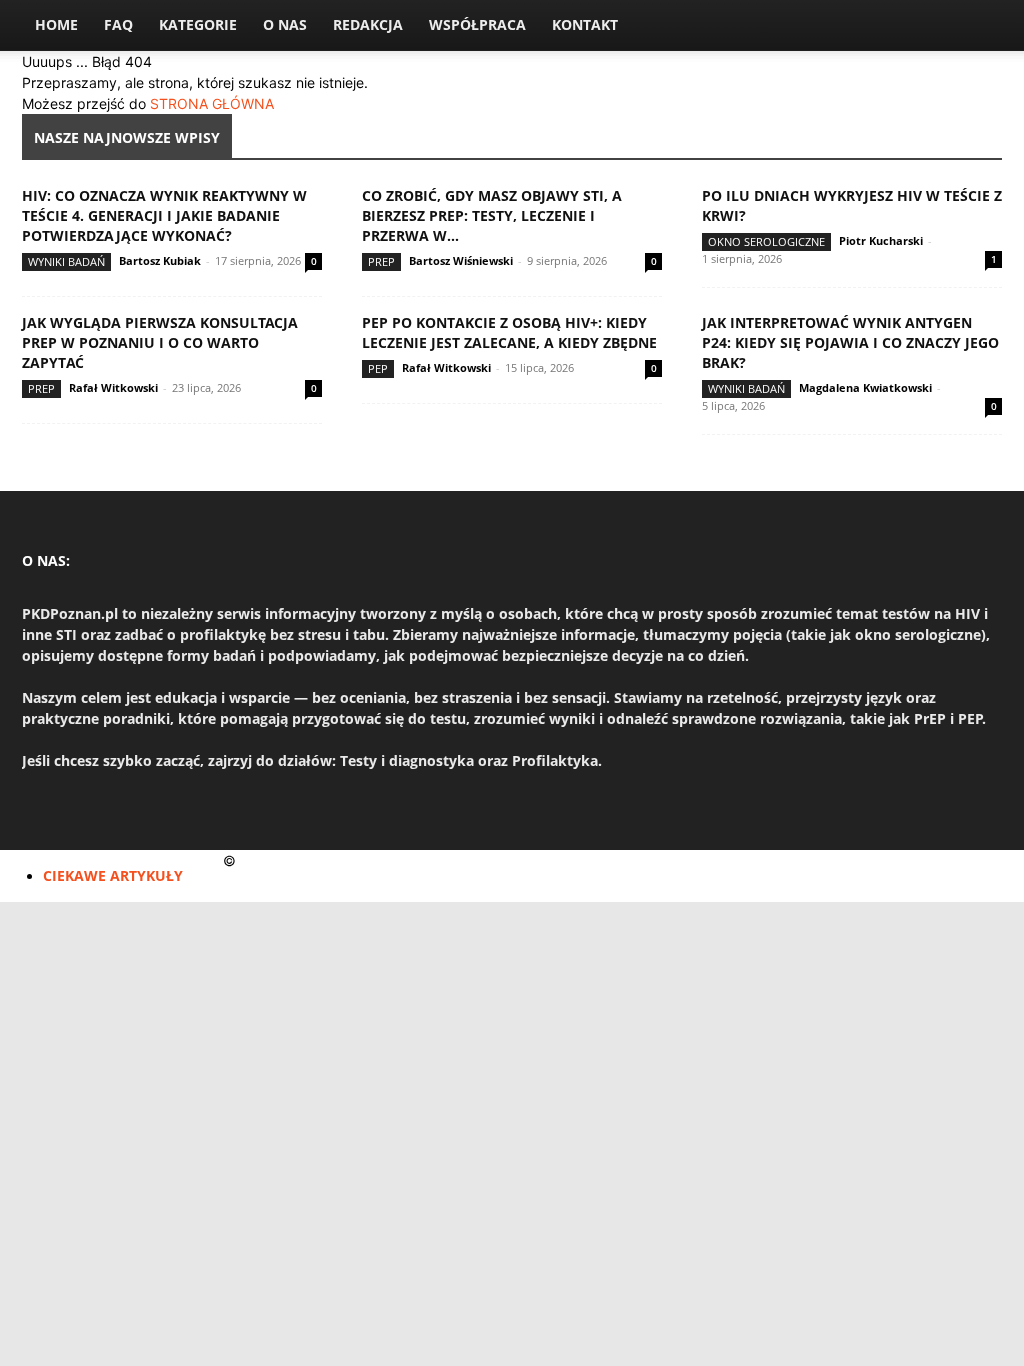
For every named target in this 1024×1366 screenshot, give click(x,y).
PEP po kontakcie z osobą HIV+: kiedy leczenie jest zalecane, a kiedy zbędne (509, 332)
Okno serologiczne (766, 241)
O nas (285, 24)
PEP (378, 368)
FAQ (118, 24)
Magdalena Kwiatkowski (865, 387)
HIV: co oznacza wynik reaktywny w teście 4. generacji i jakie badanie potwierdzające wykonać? (164, 215)
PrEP (381, 261)
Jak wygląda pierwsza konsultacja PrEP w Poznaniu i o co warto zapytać (160, 342)
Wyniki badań (66, 261)
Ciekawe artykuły (113, 875)
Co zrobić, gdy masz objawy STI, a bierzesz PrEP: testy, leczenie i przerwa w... (492, 215)
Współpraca (477, 24)
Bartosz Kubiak (160, 260)
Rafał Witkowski (113, 387)
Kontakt (585, 24)
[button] (978, 26)
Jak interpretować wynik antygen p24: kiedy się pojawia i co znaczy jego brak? (850, 342)
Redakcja (368, 24)
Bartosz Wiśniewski (461, 260)
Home (56, 24)
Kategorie (198, 24)
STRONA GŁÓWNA (212, 103)
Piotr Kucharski (881, 240)
